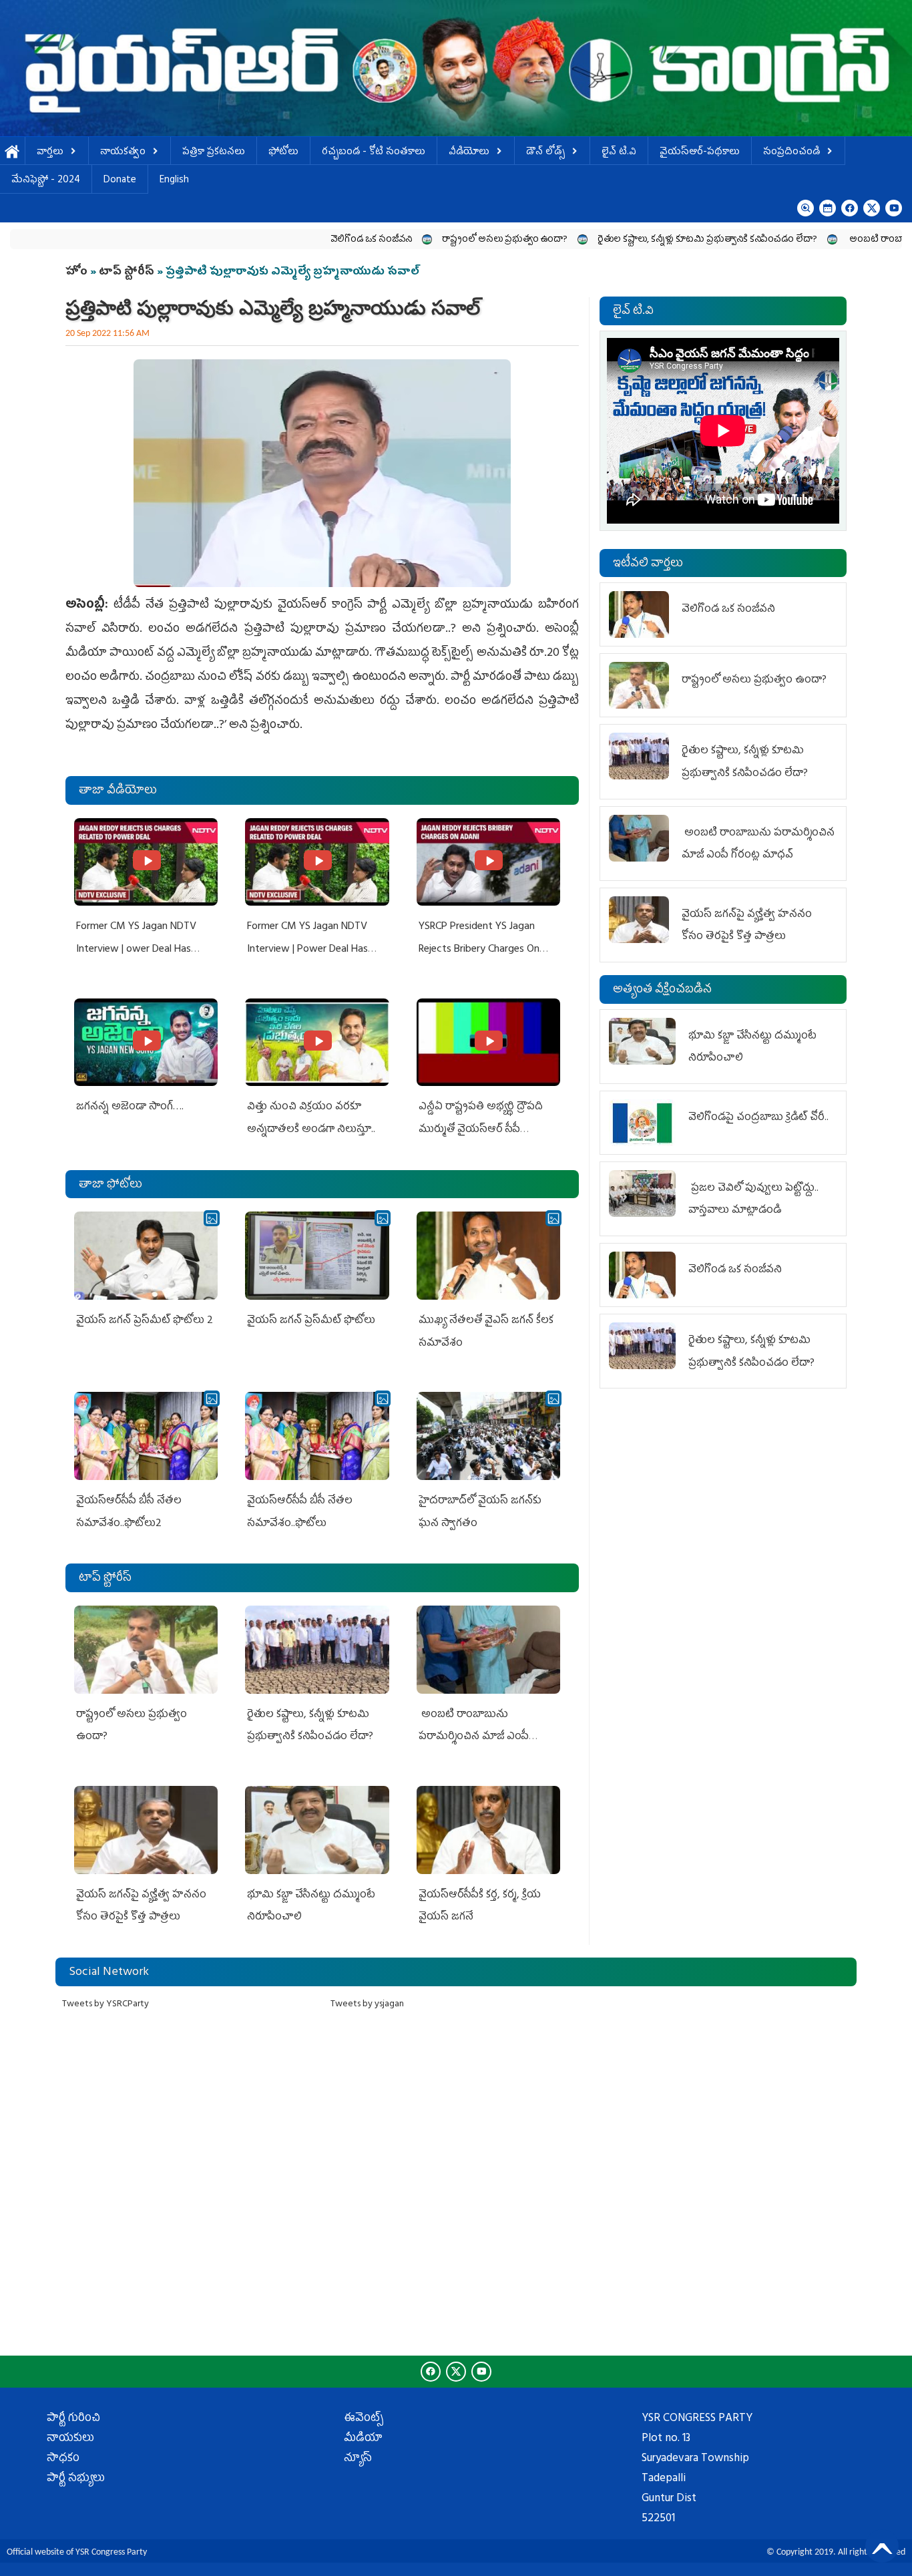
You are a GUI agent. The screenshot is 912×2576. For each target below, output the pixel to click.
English (174, 181)
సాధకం (63, 2459)
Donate (120, 181)
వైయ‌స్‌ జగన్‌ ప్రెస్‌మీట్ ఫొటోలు (311, 1321)
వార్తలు (50, 153)
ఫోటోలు (283, 153)
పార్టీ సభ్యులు (76, 2479)
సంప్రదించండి (791, 153)
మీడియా (363, 2439)
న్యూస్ (358, 2459)
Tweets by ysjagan (367, 2005)
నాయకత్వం (123, 153)
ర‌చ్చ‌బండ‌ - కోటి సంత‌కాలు (374, 153)
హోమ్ (12, 153)
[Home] (456, 68)
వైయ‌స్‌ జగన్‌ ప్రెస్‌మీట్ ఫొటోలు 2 (145, 1321)
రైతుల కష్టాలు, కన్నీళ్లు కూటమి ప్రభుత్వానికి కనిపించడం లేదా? (615, 240)
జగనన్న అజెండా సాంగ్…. (130, 1107)
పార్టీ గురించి (73, 2419)
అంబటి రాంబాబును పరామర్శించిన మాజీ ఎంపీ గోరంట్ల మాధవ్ (474, 1737)
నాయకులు (70, 2439)
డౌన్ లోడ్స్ (545, 153)
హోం (76, 272)
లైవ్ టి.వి (619, 153)
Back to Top (882, 2546)
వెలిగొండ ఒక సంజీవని (278, 240)
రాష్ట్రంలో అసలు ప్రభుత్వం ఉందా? (412, 240)
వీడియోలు (469, 153)
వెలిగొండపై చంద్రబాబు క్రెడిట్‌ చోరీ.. (760, 1118)
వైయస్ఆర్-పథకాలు (700, 153)
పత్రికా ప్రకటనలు (214, 153)
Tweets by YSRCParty (105, 2005)
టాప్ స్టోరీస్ (128, 272)
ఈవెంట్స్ (364, 2419)
